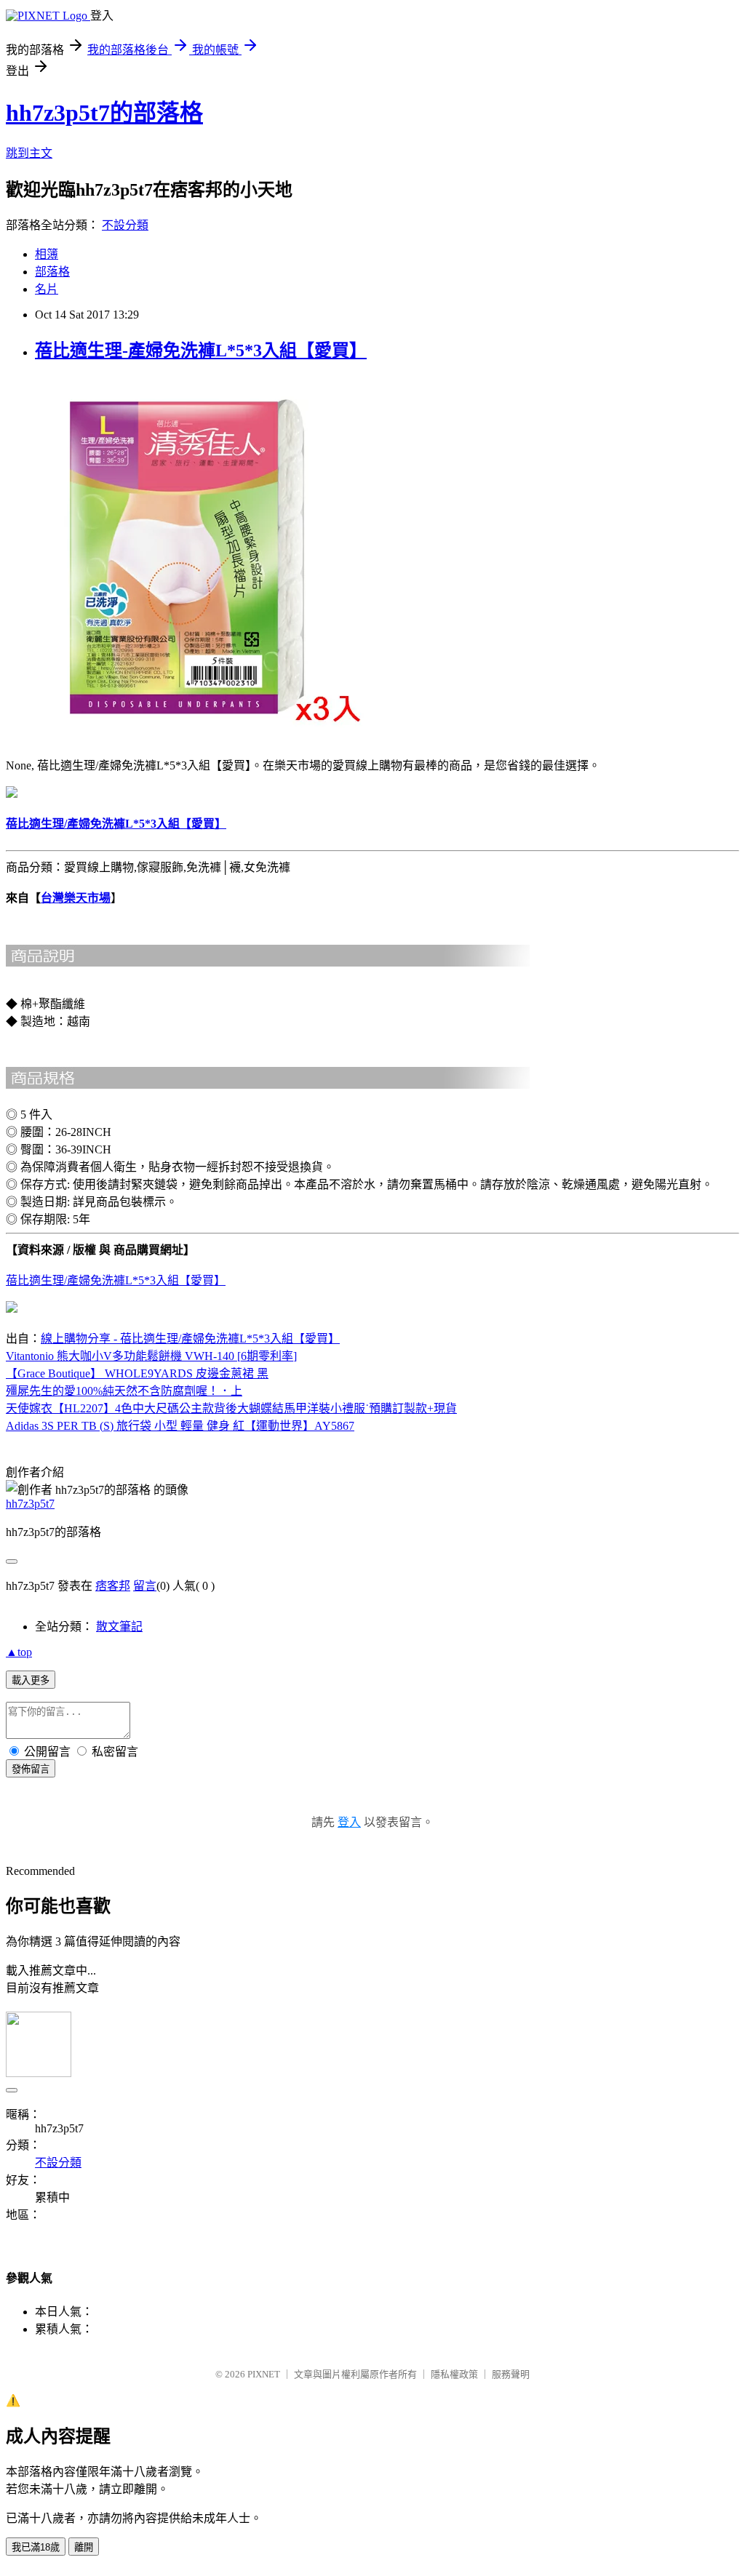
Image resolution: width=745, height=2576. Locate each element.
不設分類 (125, 225)
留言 (145, 1586)
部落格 (52, 272)
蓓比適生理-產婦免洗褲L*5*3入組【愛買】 (201, 351)
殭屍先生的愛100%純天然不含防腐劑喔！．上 (124, 1391)
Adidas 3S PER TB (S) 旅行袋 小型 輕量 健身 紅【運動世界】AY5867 (180, 1426)
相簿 (47, 254)
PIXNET (264, 2374)
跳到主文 (29, 153)
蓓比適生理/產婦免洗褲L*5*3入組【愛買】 (116, 1280)
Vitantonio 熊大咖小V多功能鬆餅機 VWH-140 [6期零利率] (151, 1356)
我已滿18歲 (36, 2547)
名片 (47, 289)
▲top (19, 1652)
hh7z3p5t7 (30, 1504)
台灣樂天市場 (76, 898)
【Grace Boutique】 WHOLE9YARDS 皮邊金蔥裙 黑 (137, 1373)
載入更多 (31, 1680)
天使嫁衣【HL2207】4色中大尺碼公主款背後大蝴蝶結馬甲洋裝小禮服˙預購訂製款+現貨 (231, 1408)
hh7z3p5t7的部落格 (104, 113)
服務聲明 (511, 2374)
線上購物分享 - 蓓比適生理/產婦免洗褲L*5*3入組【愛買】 (190, 1339)
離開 (84, 2547)
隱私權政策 (454, 2374)
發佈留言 (31, 1769)
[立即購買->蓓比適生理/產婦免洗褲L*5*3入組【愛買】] (188, 736)
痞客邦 (113, 1586)
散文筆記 (119, 1627)
